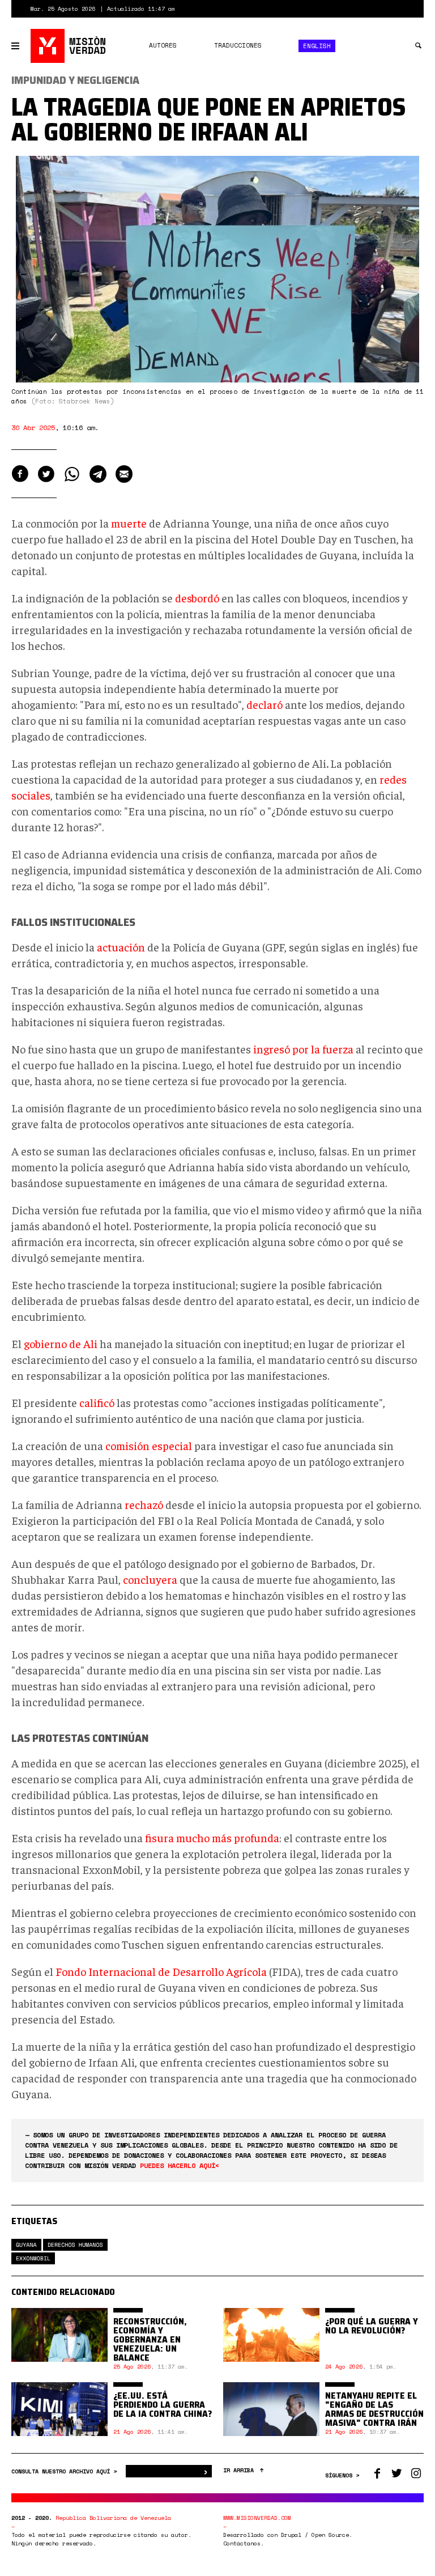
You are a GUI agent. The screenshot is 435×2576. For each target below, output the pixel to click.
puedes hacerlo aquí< (180, 2165)
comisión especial (149, 1445)
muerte (129, 523)
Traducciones (238, 45)
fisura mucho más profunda (212, 1837)
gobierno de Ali (61, 1343)
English (317, 46)
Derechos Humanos (75, 2245)
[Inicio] (69, 46)
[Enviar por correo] (124, 474)
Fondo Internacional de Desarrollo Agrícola (161, 1971)
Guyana (26, 2245)
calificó (97, 1402)
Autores (163, 45)
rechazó (144, 1504)
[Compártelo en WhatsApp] (72, 474)
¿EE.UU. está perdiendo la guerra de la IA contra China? (163, 2405)
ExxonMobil (33, 2258)
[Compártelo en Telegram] (98, 474)
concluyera (150, 1579)
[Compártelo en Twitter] (46, 474)
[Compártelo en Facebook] (20, 474)
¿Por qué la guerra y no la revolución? (372, 2326)
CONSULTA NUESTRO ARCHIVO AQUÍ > (66, 2471)
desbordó (197, 598)
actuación (121, 947)
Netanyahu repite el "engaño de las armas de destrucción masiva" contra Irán (374, 2409)
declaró (265, 704)
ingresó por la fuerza (303, 1049)
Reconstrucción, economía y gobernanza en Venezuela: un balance (150, 2339)
